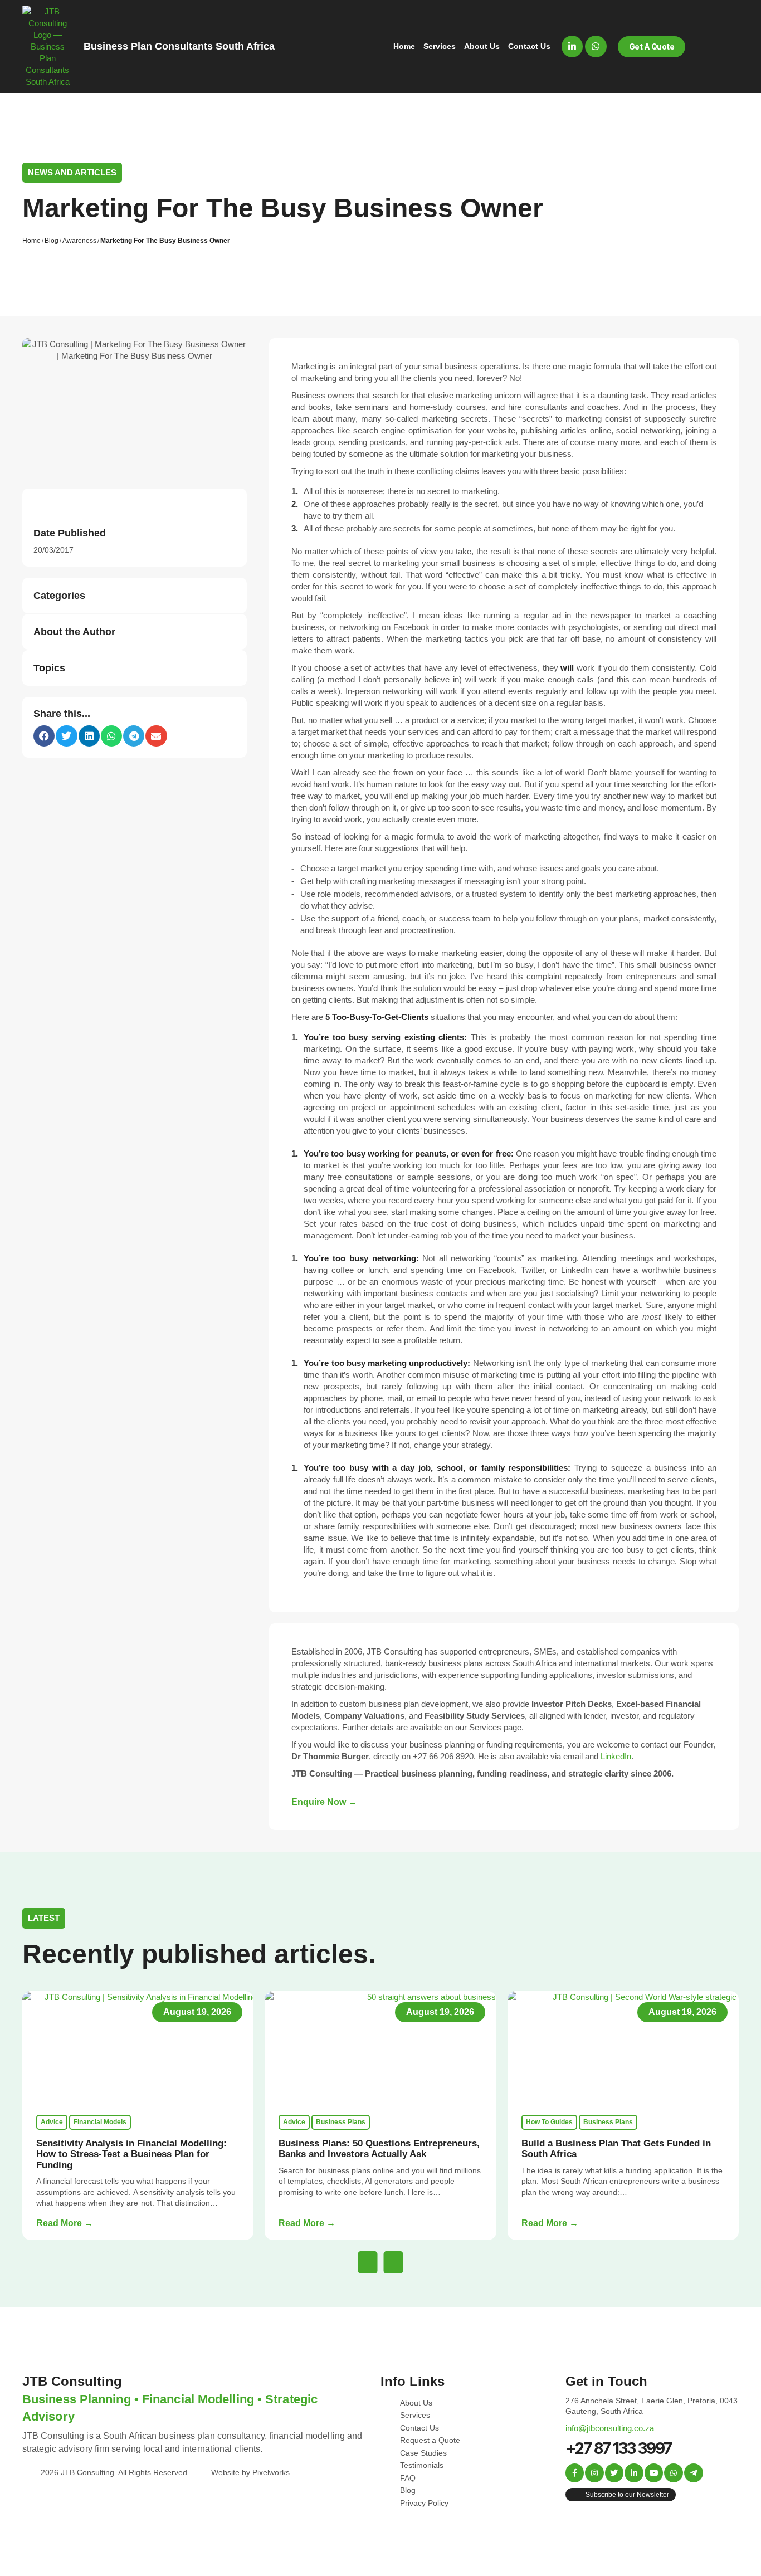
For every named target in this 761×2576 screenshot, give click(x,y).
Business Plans (341, 2122)
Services (440, 46)
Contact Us (529, 46)
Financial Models (100, 2122)
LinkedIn (616, 1756)
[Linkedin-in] (572, 46)
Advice (52, 2122)
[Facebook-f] (575, 2473)
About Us (482, 46)
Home (404, 46)
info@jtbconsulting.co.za (610, 2428)
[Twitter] (614, 2473)
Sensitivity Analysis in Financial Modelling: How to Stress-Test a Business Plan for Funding (131, 2154)
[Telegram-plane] (694, 2473)
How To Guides (549, 2122)
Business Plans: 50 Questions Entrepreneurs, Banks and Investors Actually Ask (379, 2149)
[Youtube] (654, 2473)
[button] (44, 736)
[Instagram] (594, 2473)
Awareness (79, 241)
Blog (52, 241)
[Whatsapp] (596, 46)
